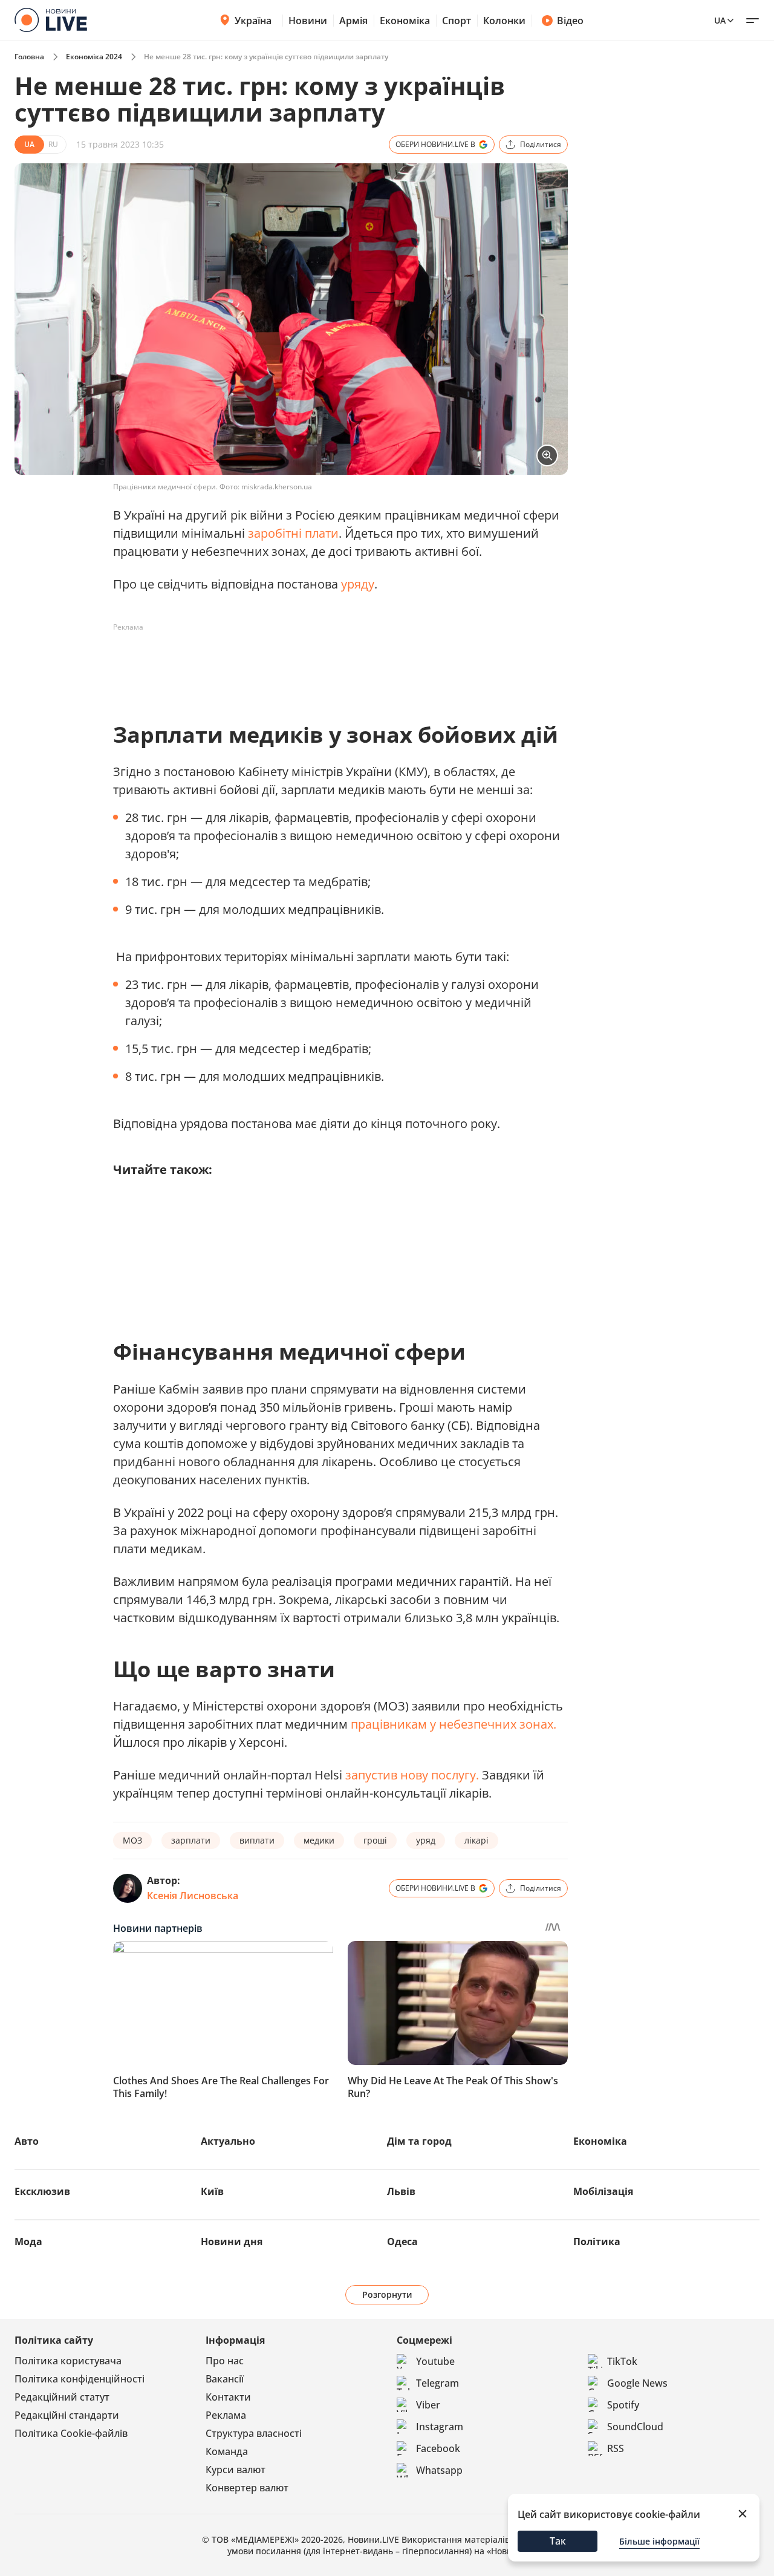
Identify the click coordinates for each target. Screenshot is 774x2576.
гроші (375, 1840)
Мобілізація (603, 2191)
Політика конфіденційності (80, 2379)
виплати (257, 1840)
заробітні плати (293, 533)
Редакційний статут (62, 2397)
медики (319, 1840)
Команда (227, 2451)
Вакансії (225, 2379)
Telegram (437, 2383)
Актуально (228, 2141)
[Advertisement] (333, 664)
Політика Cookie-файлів (71, 2433)
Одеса (402, 2242)
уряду (358, 584)
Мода (28, 2242)
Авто (27, 2141)
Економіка (405, 21)
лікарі (476, 1840)
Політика (597, 2242)
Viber (428, 2405)
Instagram (440, 2427)
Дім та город (419, 2141)
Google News (637, 2383)
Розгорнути (387, 2294)
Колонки (504, 21)
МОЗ (132, 1840)
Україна (253, 21)
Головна (29, 57)
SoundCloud (635, 2427)
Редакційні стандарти (67, 2415)
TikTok (622, 2361)
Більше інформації (659, 2541)
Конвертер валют (247, 2488)
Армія (353, 21)
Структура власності (254, 2433)
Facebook (438, 2448)
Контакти (228, 2397)
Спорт (457, 21)
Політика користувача (68, 2361)
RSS (616, 2448)
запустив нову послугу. (414, 1775)
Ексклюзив (42, 2191)
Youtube (435, 2361)
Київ (212, 2191)
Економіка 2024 (94, 57)
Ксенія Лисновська (193, 1896)
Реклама (226, 2415)
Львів (401, 2191)
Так (558, 2541)
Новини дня (232, 2242)
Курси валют (236, 2470)
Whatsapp (439, 2470)
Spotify (623, 2405)
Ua (720, 20)
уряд (426, 1840)
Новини (308, 21)
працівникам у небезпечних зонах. (454, 1724)
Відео (570, 21)
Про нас (225, 2361)
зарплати (191, 1840)
